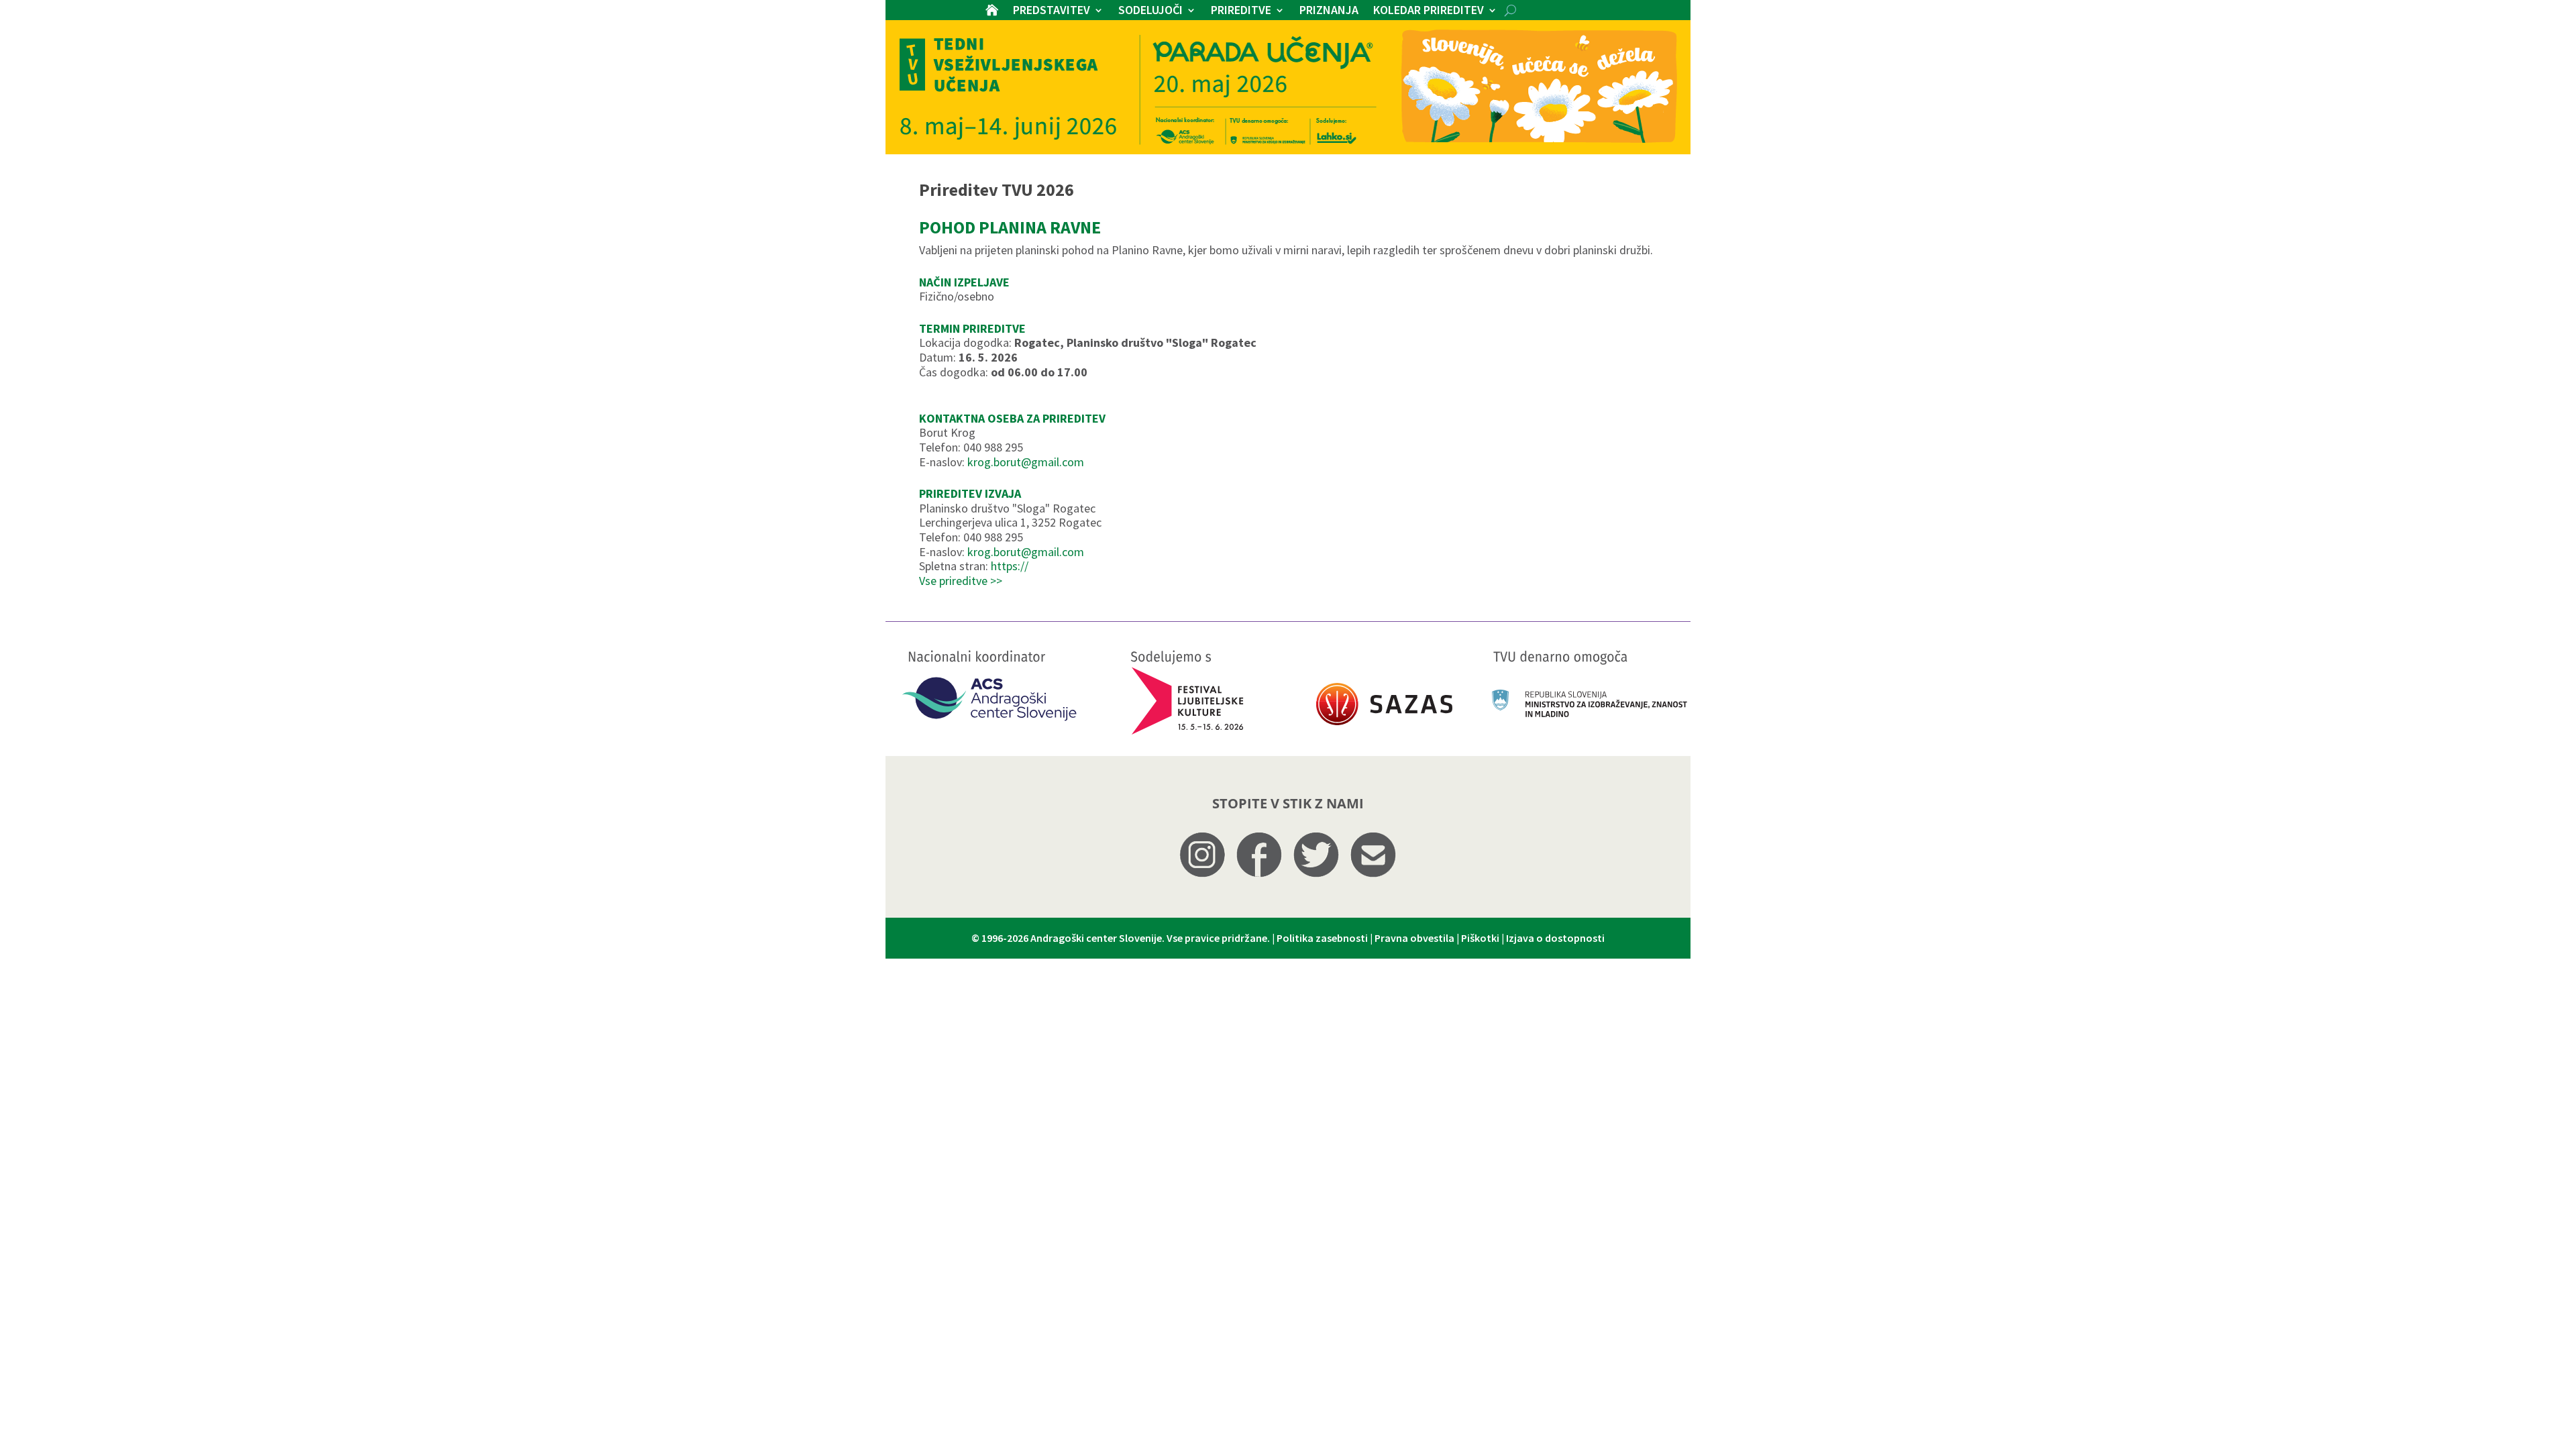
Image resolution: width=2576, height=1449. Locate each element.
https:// (1010, 566)
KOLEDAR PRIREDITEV (1429, 11)
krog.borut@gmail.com (1026, 462)
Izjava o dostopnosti (1555, 938)
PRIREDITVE (1241, 11)
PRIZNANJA (1329, 11)
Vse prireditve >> (961, 581)
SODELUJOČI (1150, 11)
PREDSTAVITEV (1052, 11)
